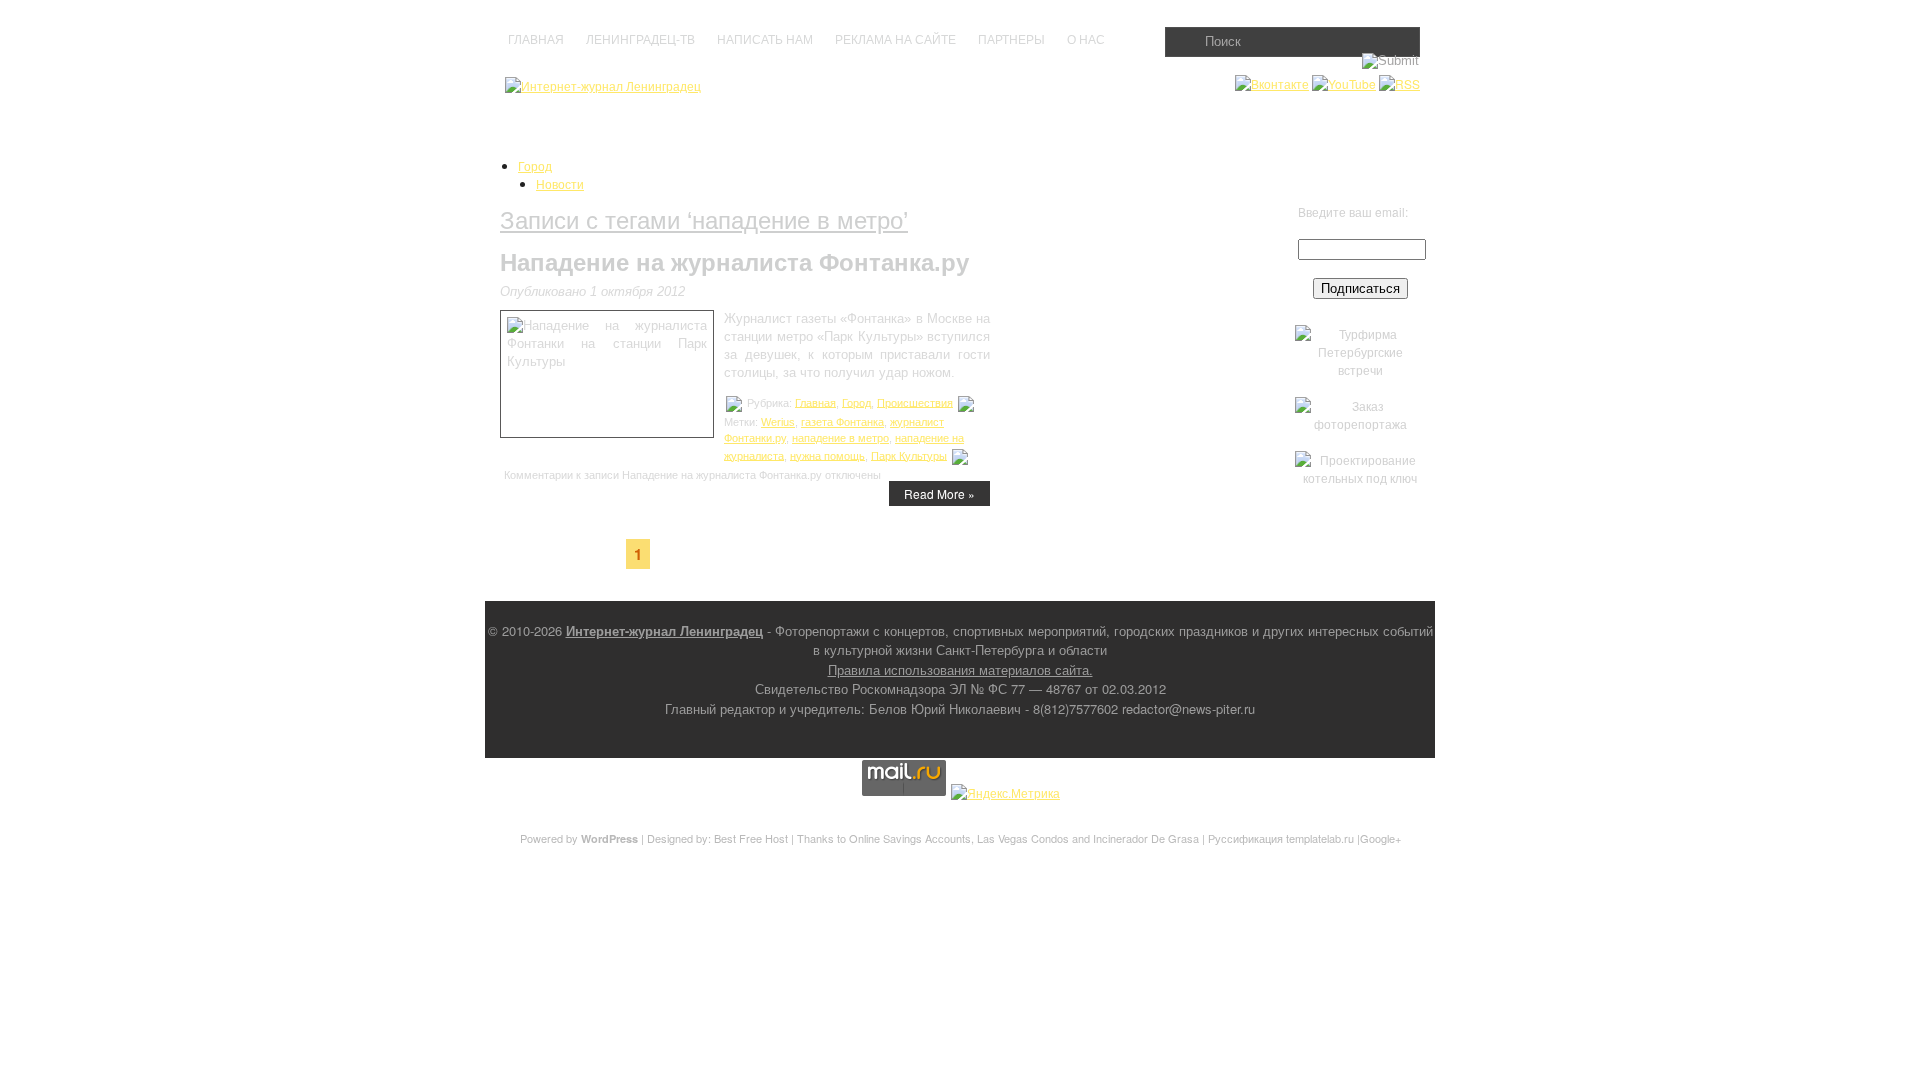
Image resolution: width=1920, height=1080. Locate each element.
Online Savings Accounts (910, 838)
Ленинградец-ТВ (640, 40)
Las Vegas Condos (1023, 838)
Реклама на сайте (895, 40)
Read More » (939, 493)
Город (535, 165)
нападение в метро (840, 438)
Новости (560, 183)
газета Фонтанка (842, 422)
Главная (536, 40)
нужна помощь (827, 455)
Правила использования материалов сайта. (960, 669)
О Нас (1086, 40)
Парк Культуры (909, 455)
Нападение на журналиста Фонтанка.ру (734, 262)
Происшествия (915, 402)
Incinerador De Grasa (1146, 838)
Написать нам (765, 40)
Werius (778, 422)
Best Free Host (751, 838)
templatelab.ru (1320, 838)
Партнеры (1011, 40)
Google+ (1380, 838)
